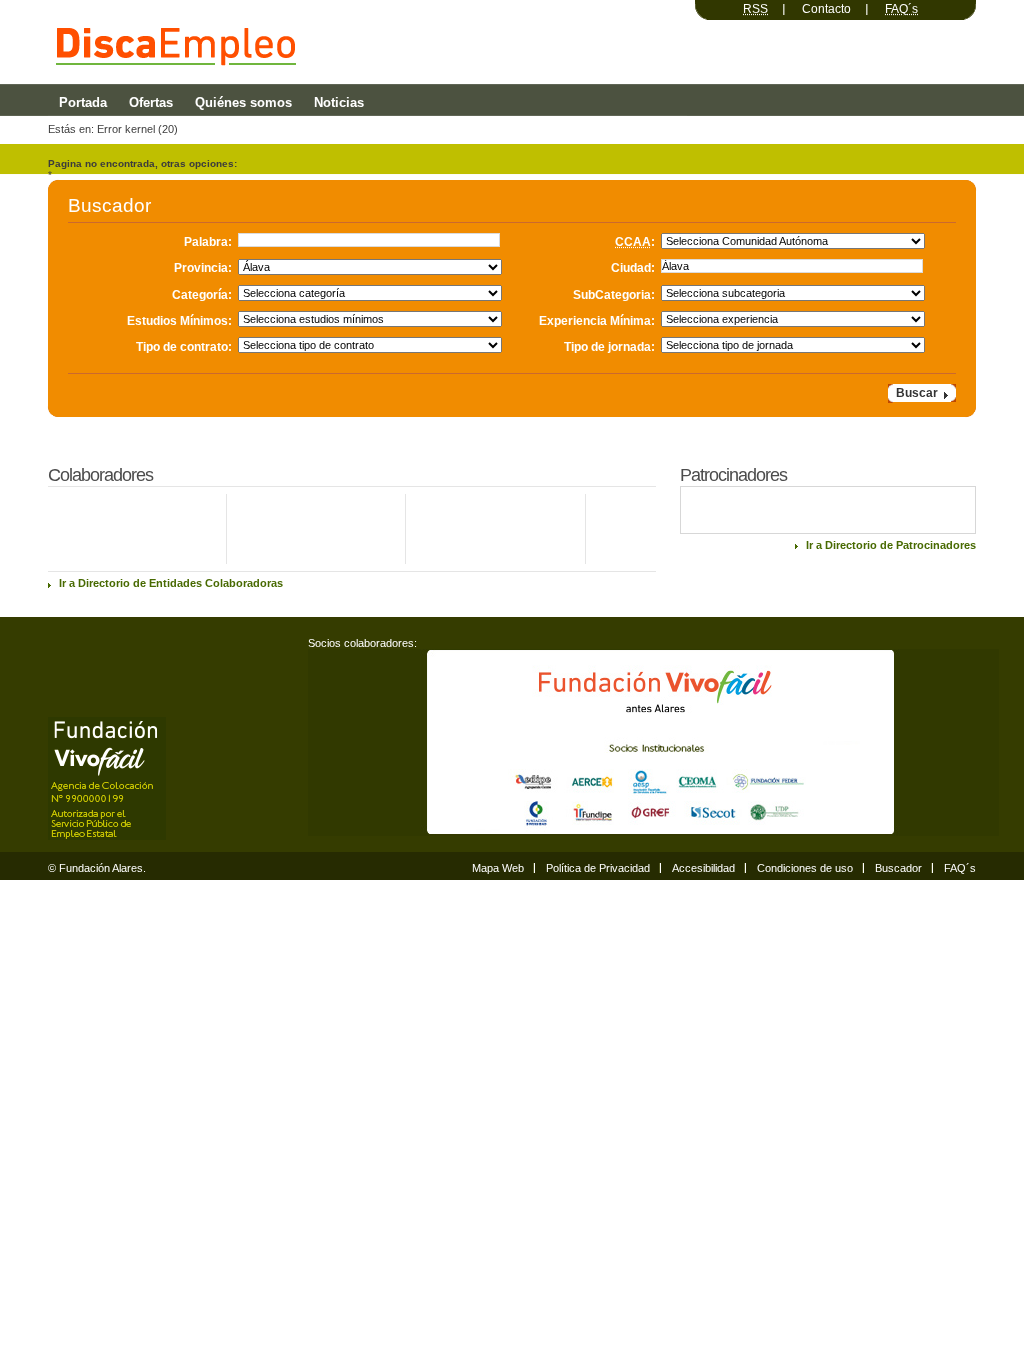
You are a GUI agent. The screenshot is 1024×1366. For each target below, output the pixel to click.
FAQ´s (960, 868)
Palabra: (208, 242)
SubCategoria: (614, 294)
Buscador (898, 868)
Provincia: (203, 268)
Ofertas (151, 102)
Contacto (826, 9)
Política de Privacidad (598, 868)
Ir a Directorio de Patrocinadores (891, 545)
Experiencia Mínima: (597, 320)
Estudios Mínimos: (179, 320)
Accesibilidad (703, 868)
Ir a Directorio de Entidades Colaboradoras (171, 583)
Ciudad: (633, 268)
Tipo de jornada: (609, 346)
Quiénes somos (243, 102)
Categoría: (202, 294)
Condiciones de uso (805, 868)
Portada (83, 102)
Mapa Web (498, 868)
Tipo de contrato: (184, 346)
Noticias (339, 102)
